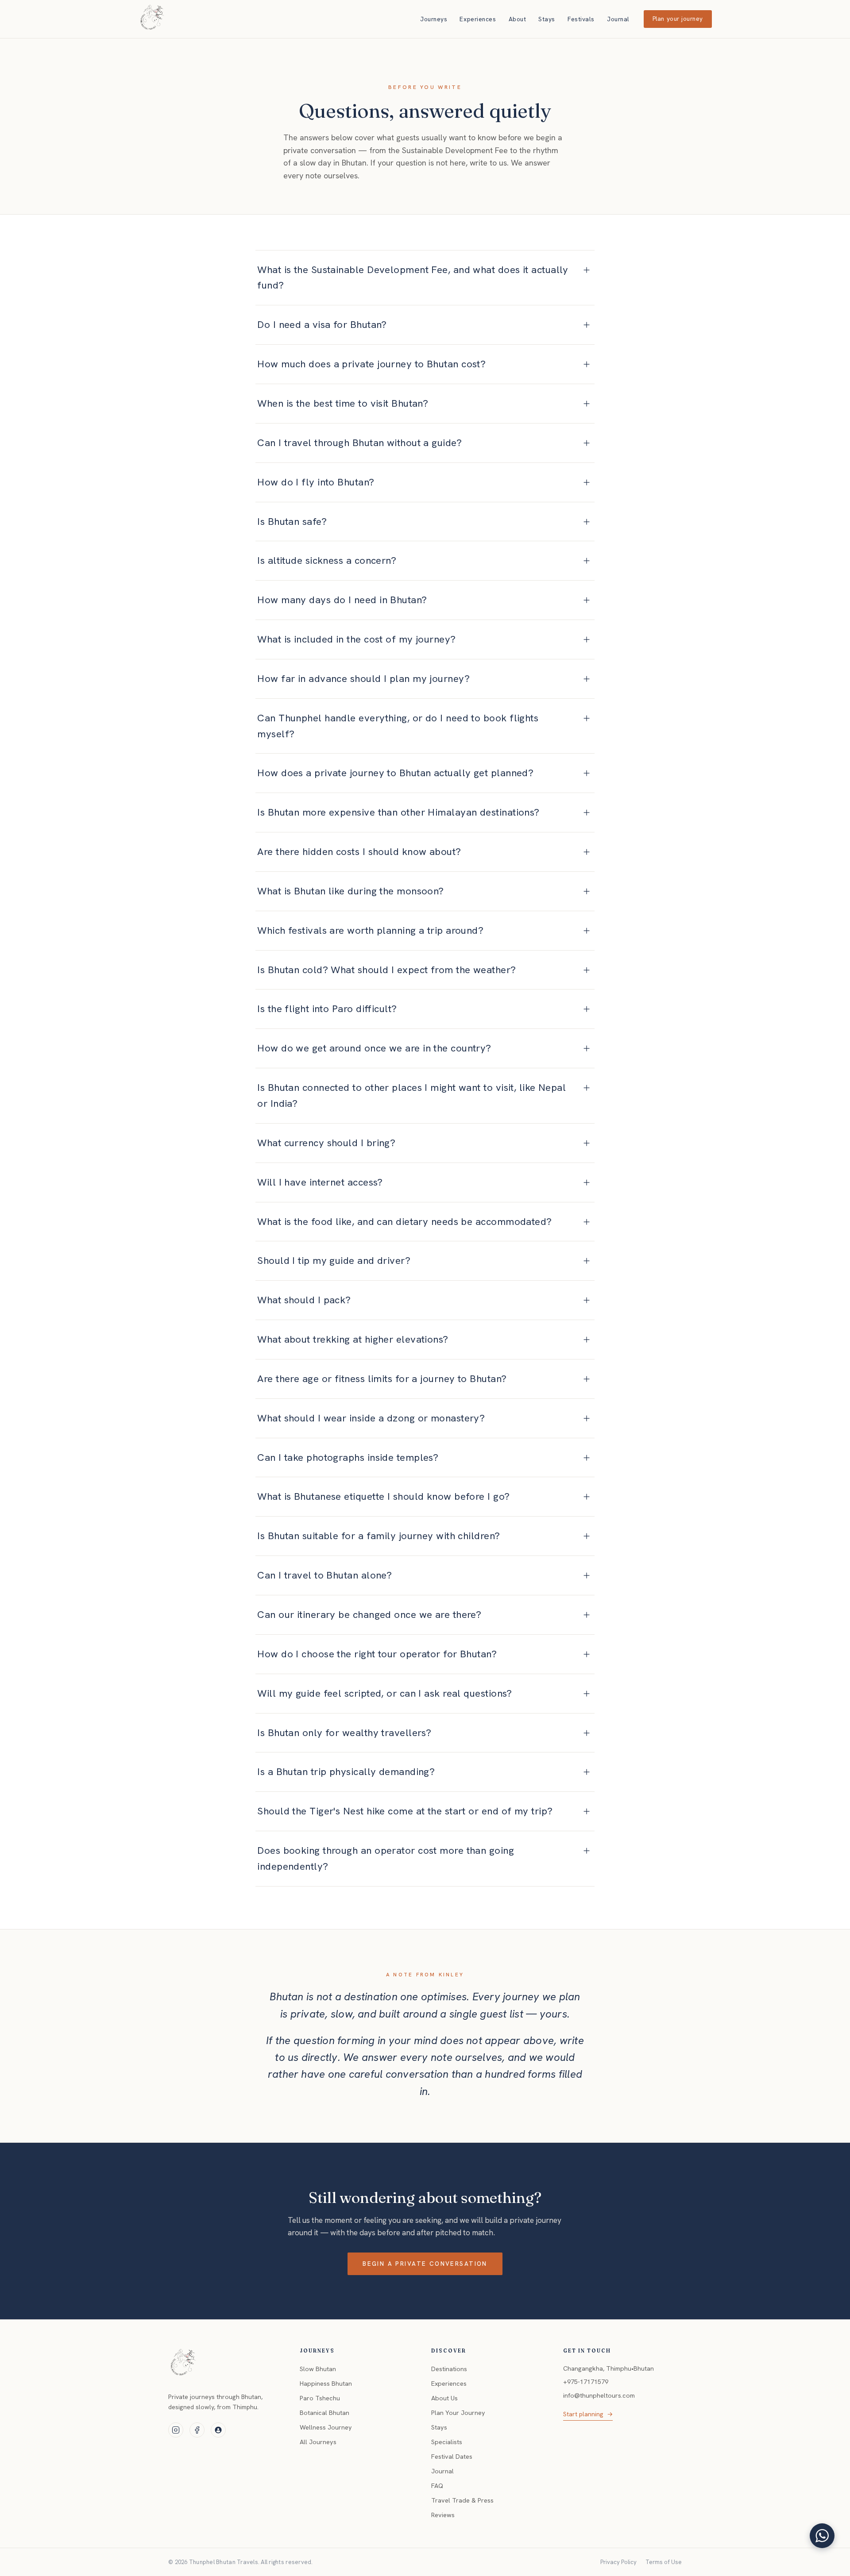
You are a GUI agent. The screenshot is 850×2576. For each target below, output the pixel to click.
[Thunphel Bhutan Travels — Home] (153, 19)
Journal (618, 19)
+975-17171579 (586, 2382)
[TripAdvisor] (218, 2430)
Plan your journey (678, 19)
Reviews (443, 2515)
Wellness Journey (326, 2427)
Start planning (588, 2414)
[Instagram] (176, 2430)
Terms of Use (664, 2562)
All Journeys (318, 2442)
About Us (444, 2398)
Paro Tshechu (320, 2398)
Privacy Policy (618, 2562)
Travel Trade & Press (462, 2500)
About (518, 19)
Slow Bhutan (318, 2369)
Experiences (478, 19)
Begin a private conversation (425, 2264)
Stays (547, 19)
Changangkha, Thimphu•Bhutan (609, 2368)
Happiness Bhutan (326, 2383)
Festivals (581, 19)
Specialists (447, 2442)
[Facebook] (197, 2430)
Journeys (434, 19)
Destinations (449, 2369)
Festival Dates (452, 2457)
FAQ (437, 2486)
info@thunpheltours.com (599, 2395)
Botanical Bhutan (325, 2413)
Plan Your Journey (458, 2413)
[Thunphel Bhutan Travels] (184, 2364)
